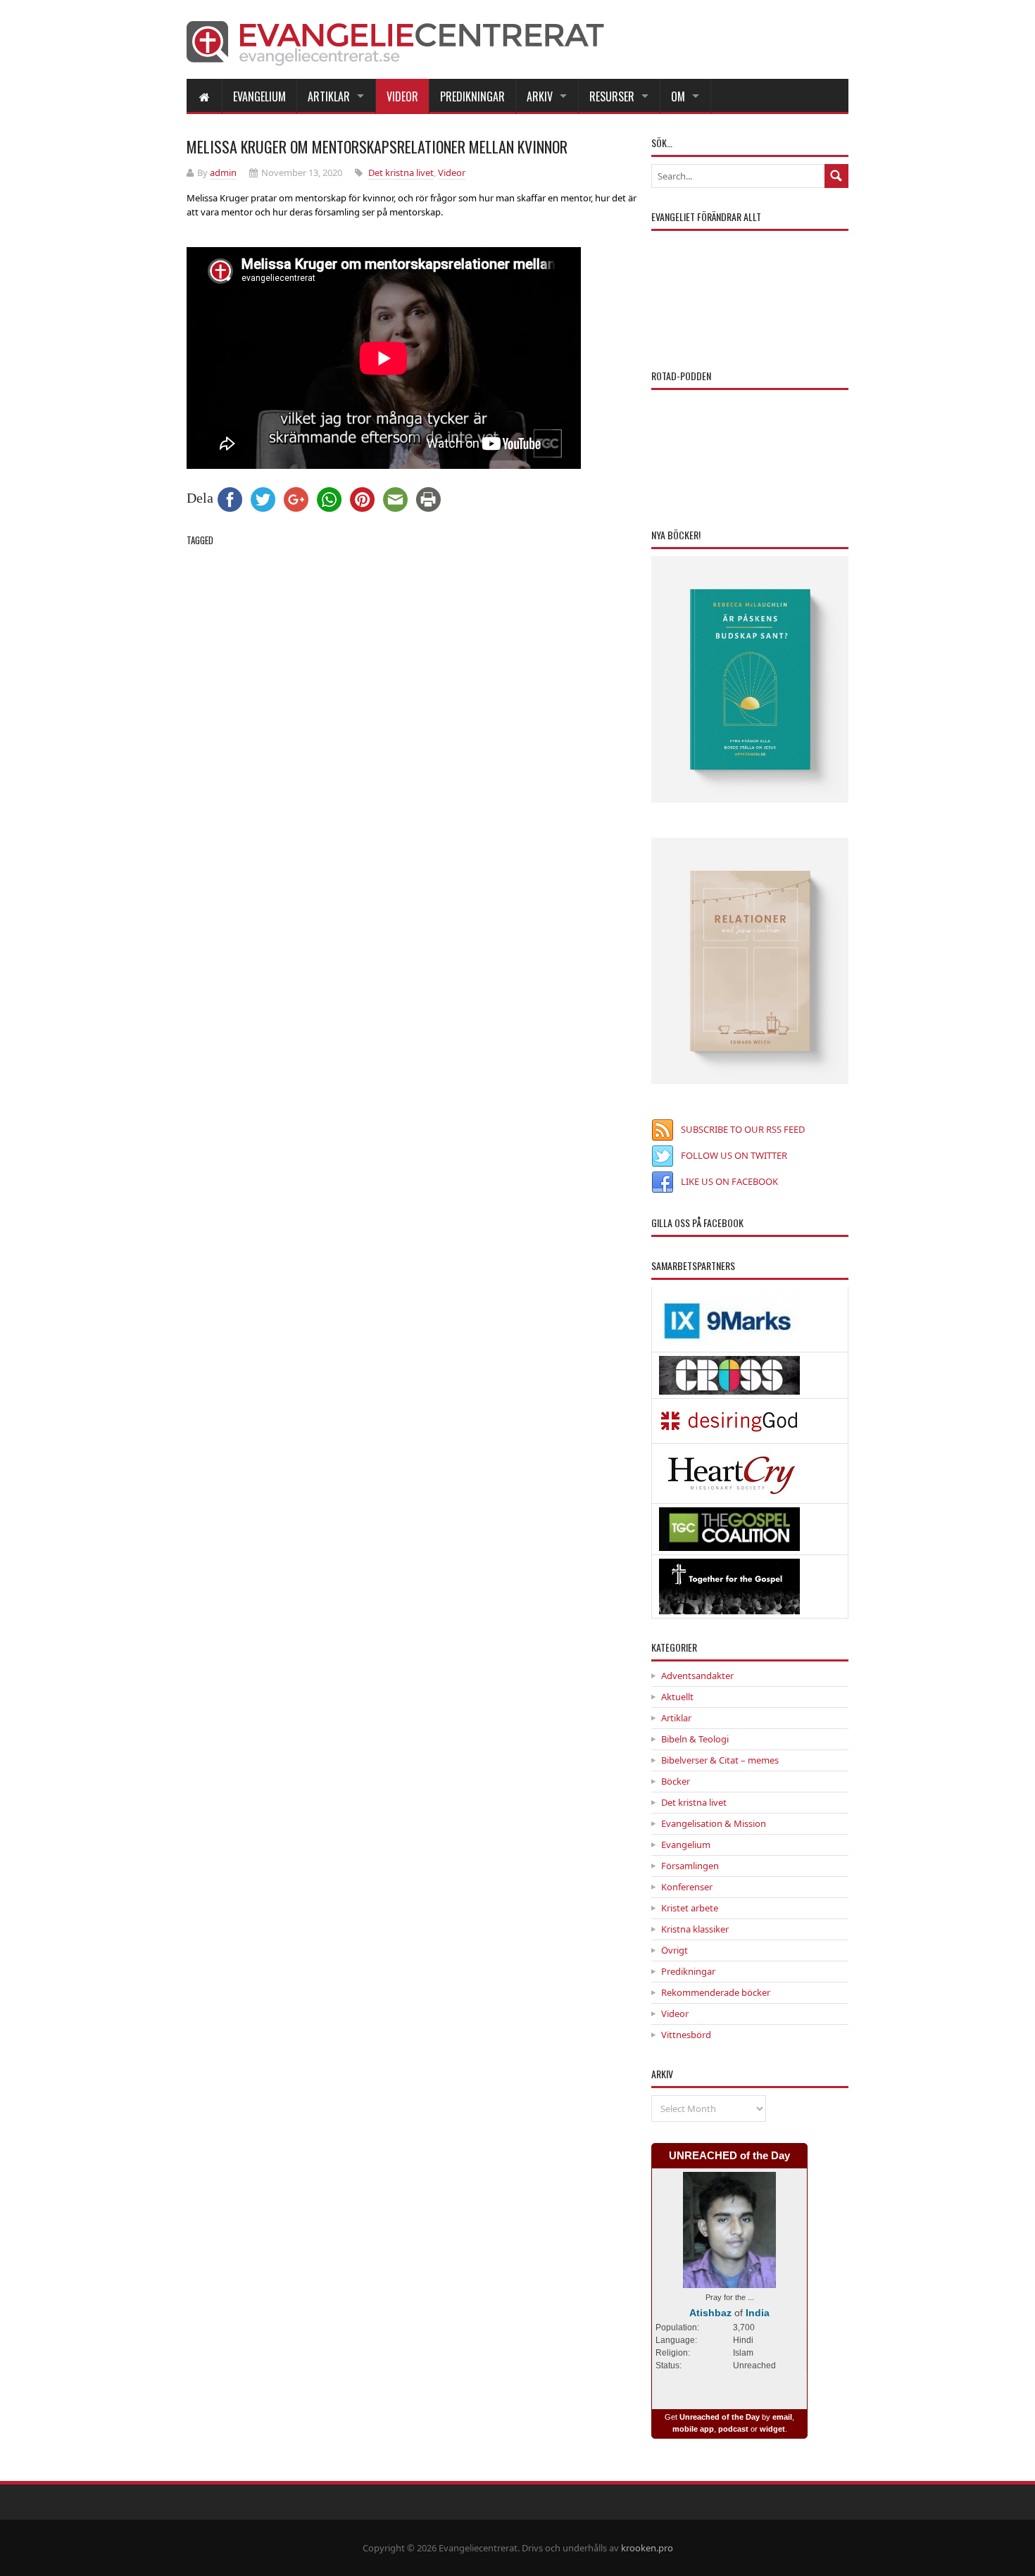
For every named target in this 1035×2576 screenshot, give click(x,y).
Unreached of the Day (720, 2417)
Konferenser (687, 1887)
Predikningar (472, 96)
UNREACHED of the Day (729, 2155)
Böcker (676, 1781)
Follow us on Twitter (734, 1155)
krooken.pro (647, 2548)
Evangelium (259, 96)
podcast (733, 2429)
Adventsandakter (697, 1676)
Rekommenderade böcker (716, 1992)
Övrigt (675, 1950)
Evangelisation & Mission (714, 1823)
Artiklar (329, 96)
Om (678, 96)
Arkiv (540, 96)
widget (772, 2429)
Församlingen (690, 1866)
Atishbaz (710, 2313)
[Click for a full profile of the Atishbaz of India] (729, 2281)
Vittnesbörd (686, 2035)
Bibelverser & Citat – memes (720, 1760)
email (782, 2417)
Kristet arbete (690, 1908)
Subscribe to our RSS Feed (743, 1129)
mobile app (693, 2429)
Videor (402, 96)
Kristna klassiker (695, 1929)
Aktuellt (677, 1697)
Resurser (612, 96)
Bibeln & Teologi (695, 1739)
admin (223, 172)
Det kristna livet (401, 172)
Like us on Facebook (729, 1181)
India (758, 2313)
